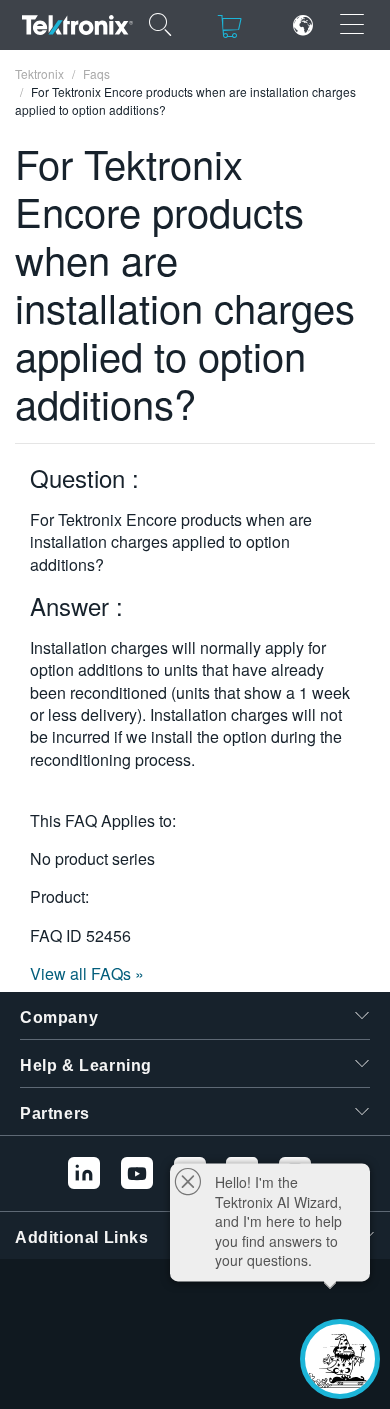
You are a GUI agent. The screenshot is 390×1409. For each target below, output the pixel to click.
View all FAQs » (87, 973)
